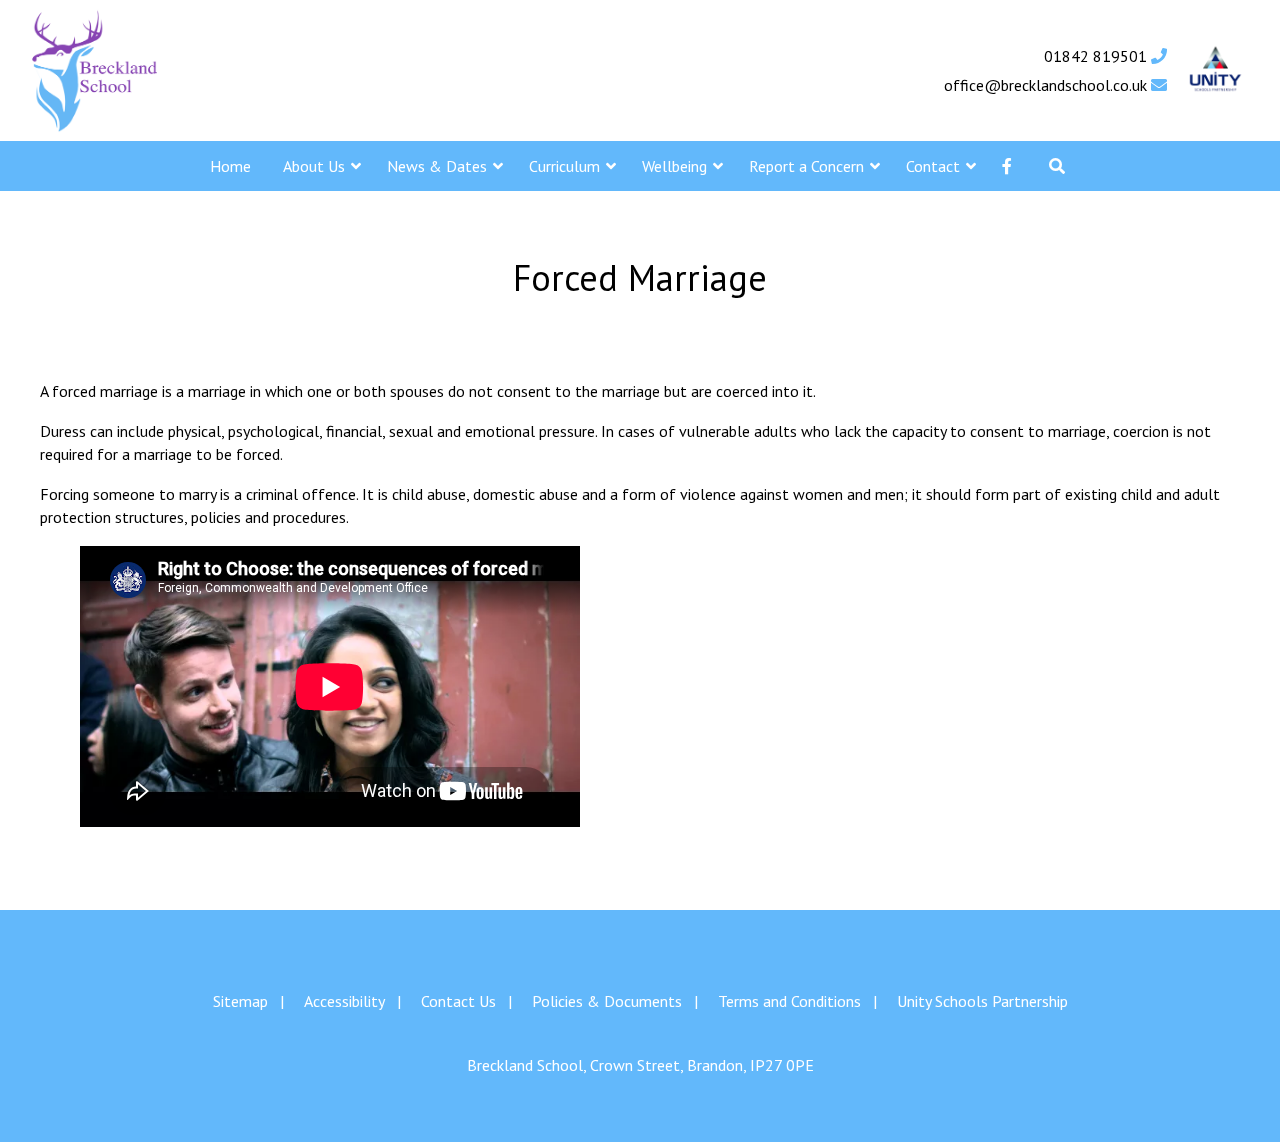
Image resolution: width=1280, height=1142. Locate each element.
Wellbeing (674, 166)
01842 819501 (1097, 56)
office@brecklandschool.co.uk (1047, 85)
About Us (314, 166)
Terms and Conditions (789, 1001)
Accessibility (344, 1001)
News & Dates (437, 166)
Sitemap (240, 1001)
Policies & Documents (607, 1001)
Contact (933, 166)
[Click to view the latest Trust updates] (1215, 70)
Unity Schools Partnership (982, 1001)
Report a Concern (806, 166)
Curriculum (564, 166)
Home (230, 166)
